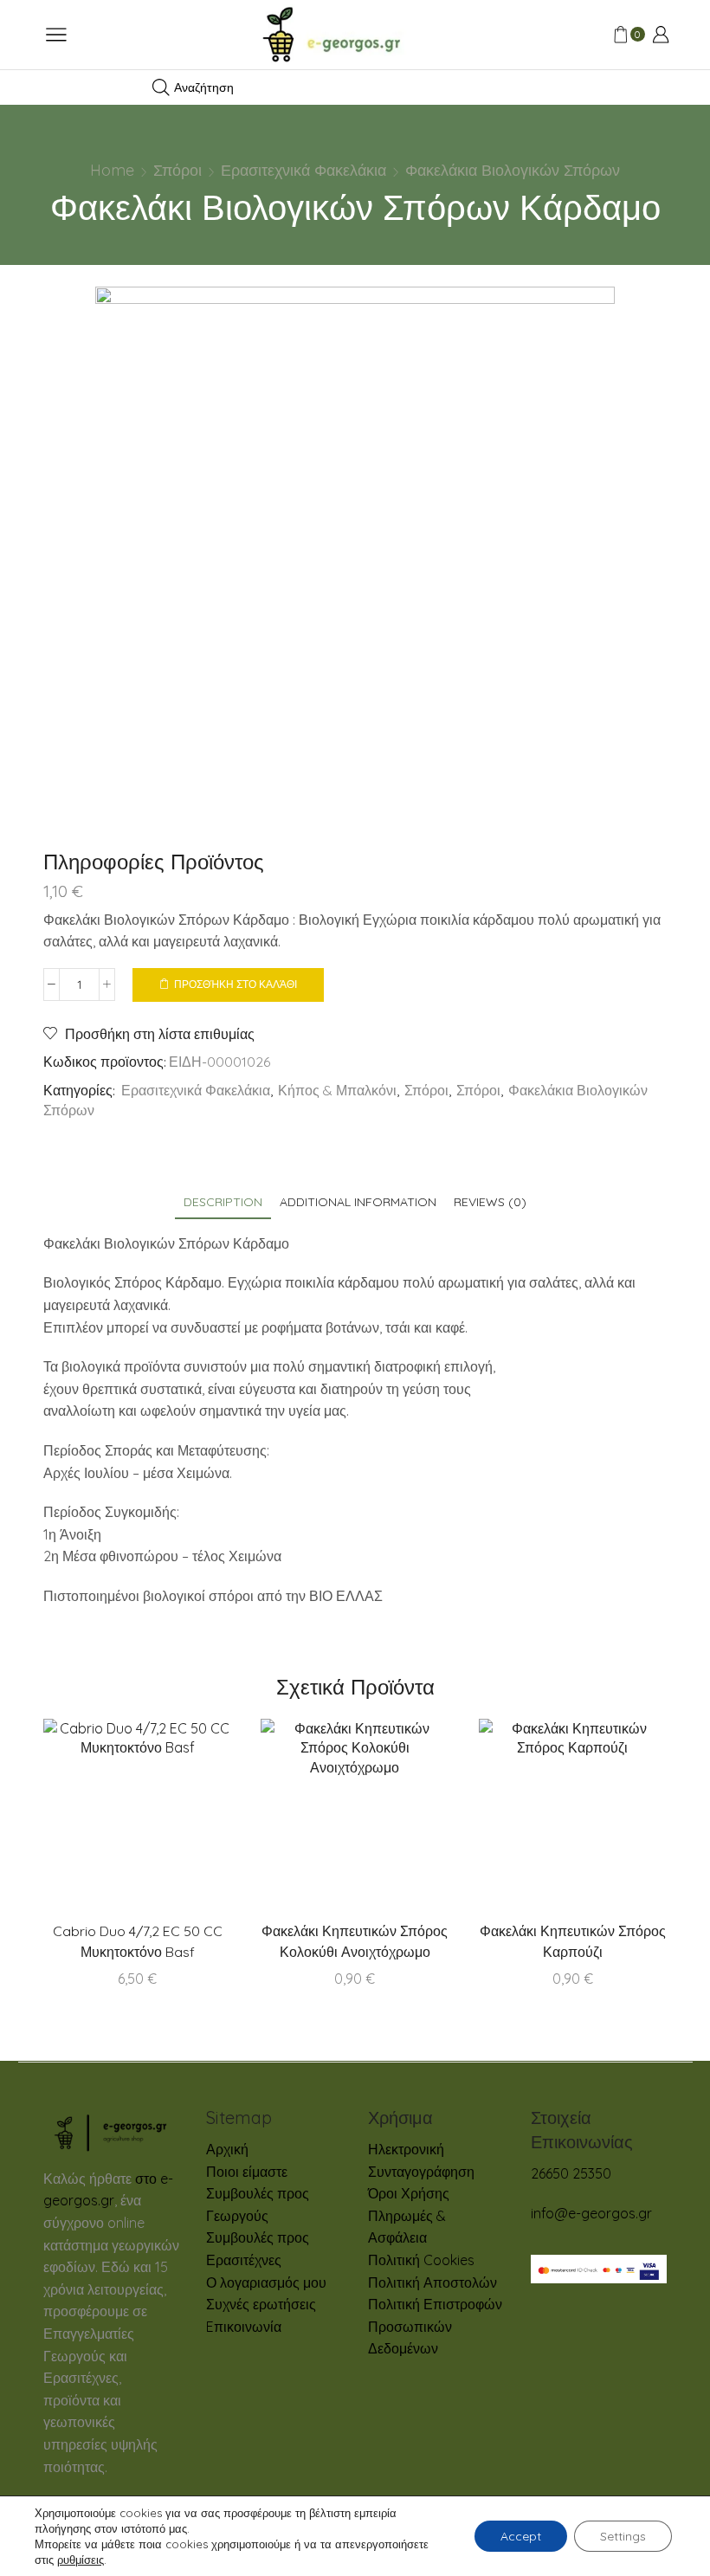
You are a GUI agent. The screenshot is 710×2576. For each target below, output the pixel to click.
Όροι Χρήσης (409, 2193)
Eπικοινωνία (244, 2327)
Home (112, 170)
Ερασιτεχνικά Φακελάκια (303, 170)
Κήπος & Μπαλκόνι (337, 1090)
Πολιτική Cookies (421, 2260)
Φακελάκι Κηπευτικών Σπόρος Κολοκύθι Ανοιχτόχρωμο (355, 1941)
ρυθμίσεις (81, 2560)
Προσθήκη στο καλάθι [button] (390, 1819)
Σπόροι (177, 170)
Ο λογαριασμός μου (266, 2282)
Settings (623, 2536)
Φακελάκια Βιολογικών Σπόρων (513, 170)
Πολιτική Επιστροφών (435, 2304)
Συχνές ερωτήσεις (261, 2304)
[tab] (223, 1202)
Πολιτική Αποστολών (432, 2282)
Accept (521, 2536)
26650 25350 (571, 2173)
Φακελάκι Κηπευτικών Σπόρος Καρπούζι (573, 1941)
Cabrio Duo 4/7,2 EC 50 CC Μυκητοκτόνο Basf (138, 1941)
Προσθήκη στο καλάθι (236, 984)
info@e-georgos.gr (591, 2213)
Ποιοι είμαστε (247, 2172)
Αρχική (227, 2149)
